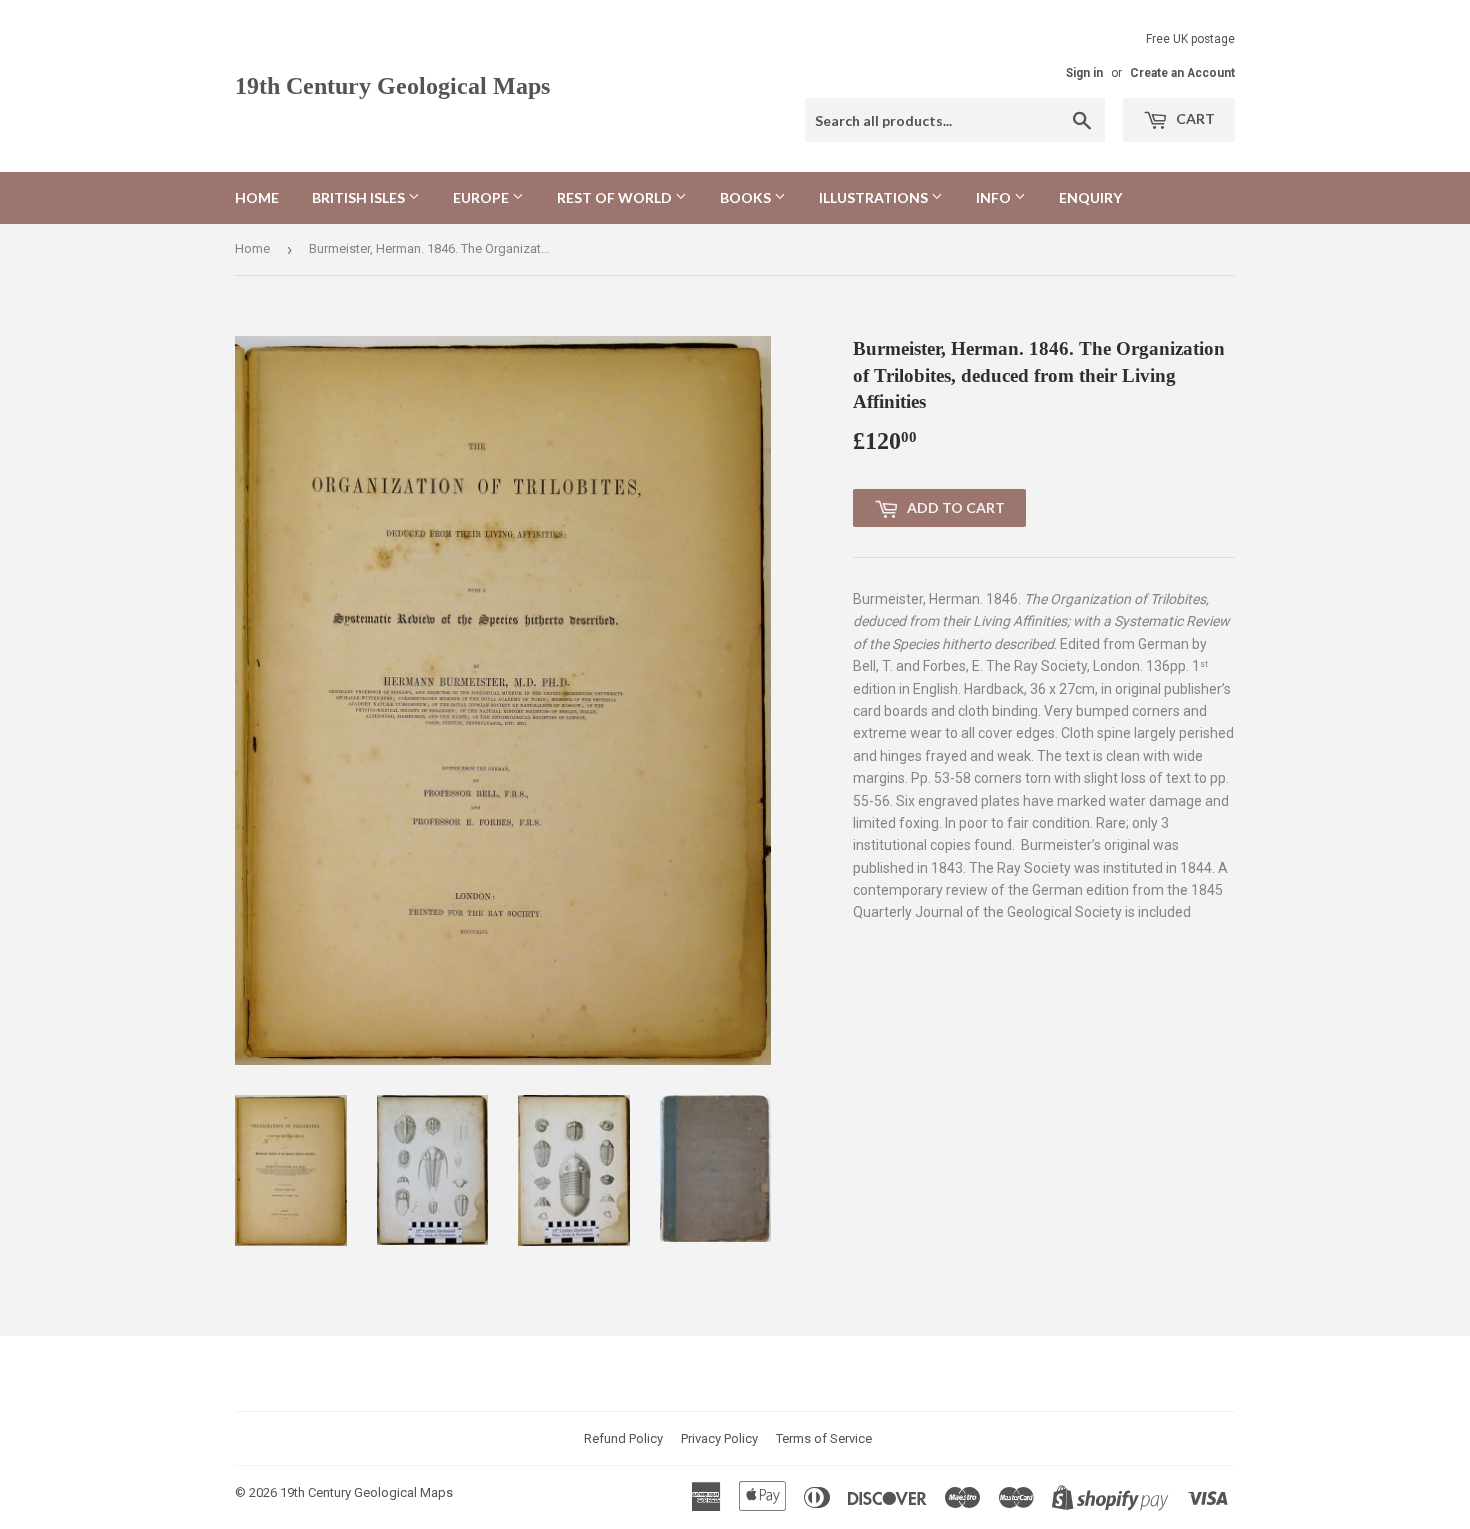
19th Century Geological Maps (392, 85)
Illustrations (875, 197)
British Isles (360, 197)
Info (995, 197)
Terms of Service (824, 1438)
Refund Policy (623, 1438)
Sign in (1084, 73)
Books (747, 197)
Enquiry (1090, 197)
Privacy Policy (719, 1438)
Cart (1194, 118)
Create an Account (1182, 73)
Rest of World (616, 197)
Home (257, 197)
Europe (482, 197)
